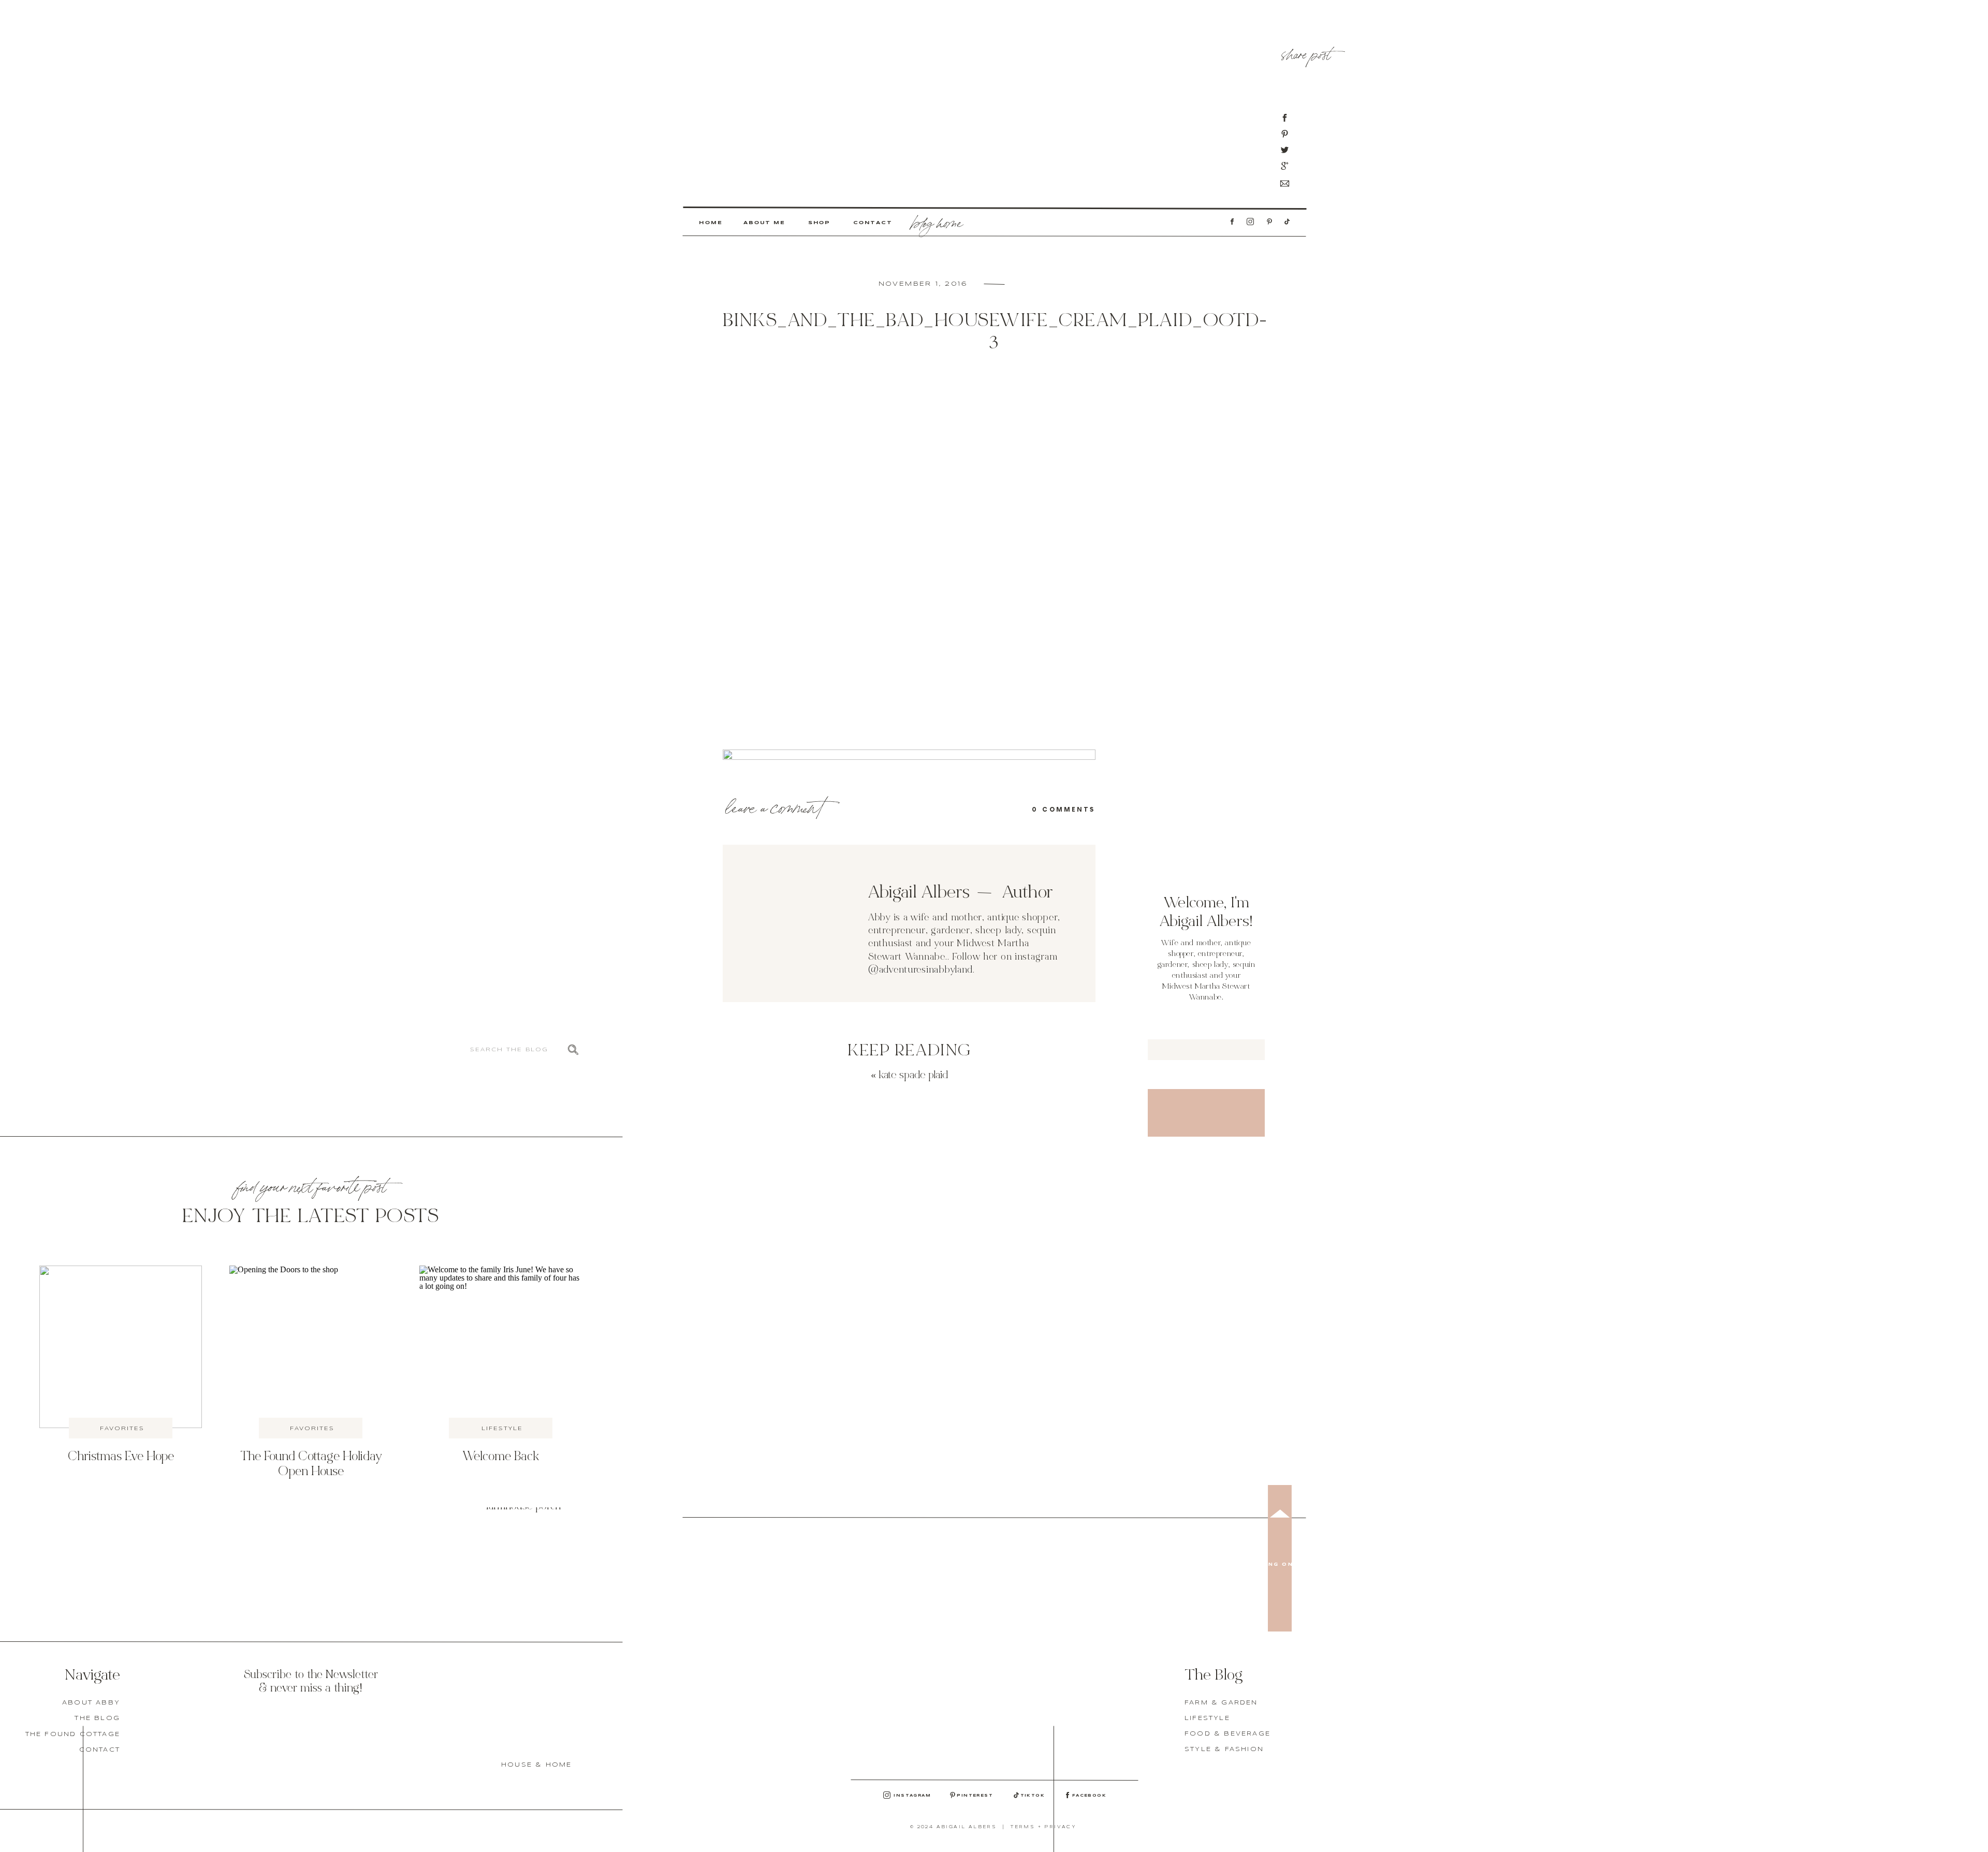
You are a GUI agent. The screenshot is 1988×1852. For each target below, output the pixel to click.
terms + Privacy (1043, 1827)
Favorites (122, 1429)
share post (1306, 52)
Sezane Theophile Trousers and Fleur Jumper (523, 1443)
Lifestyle (502, 1429)
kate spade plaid (913, 1076)
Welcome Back (501, 1457)
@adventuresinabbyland (920, 970)
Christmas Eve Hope (121, 1457)
